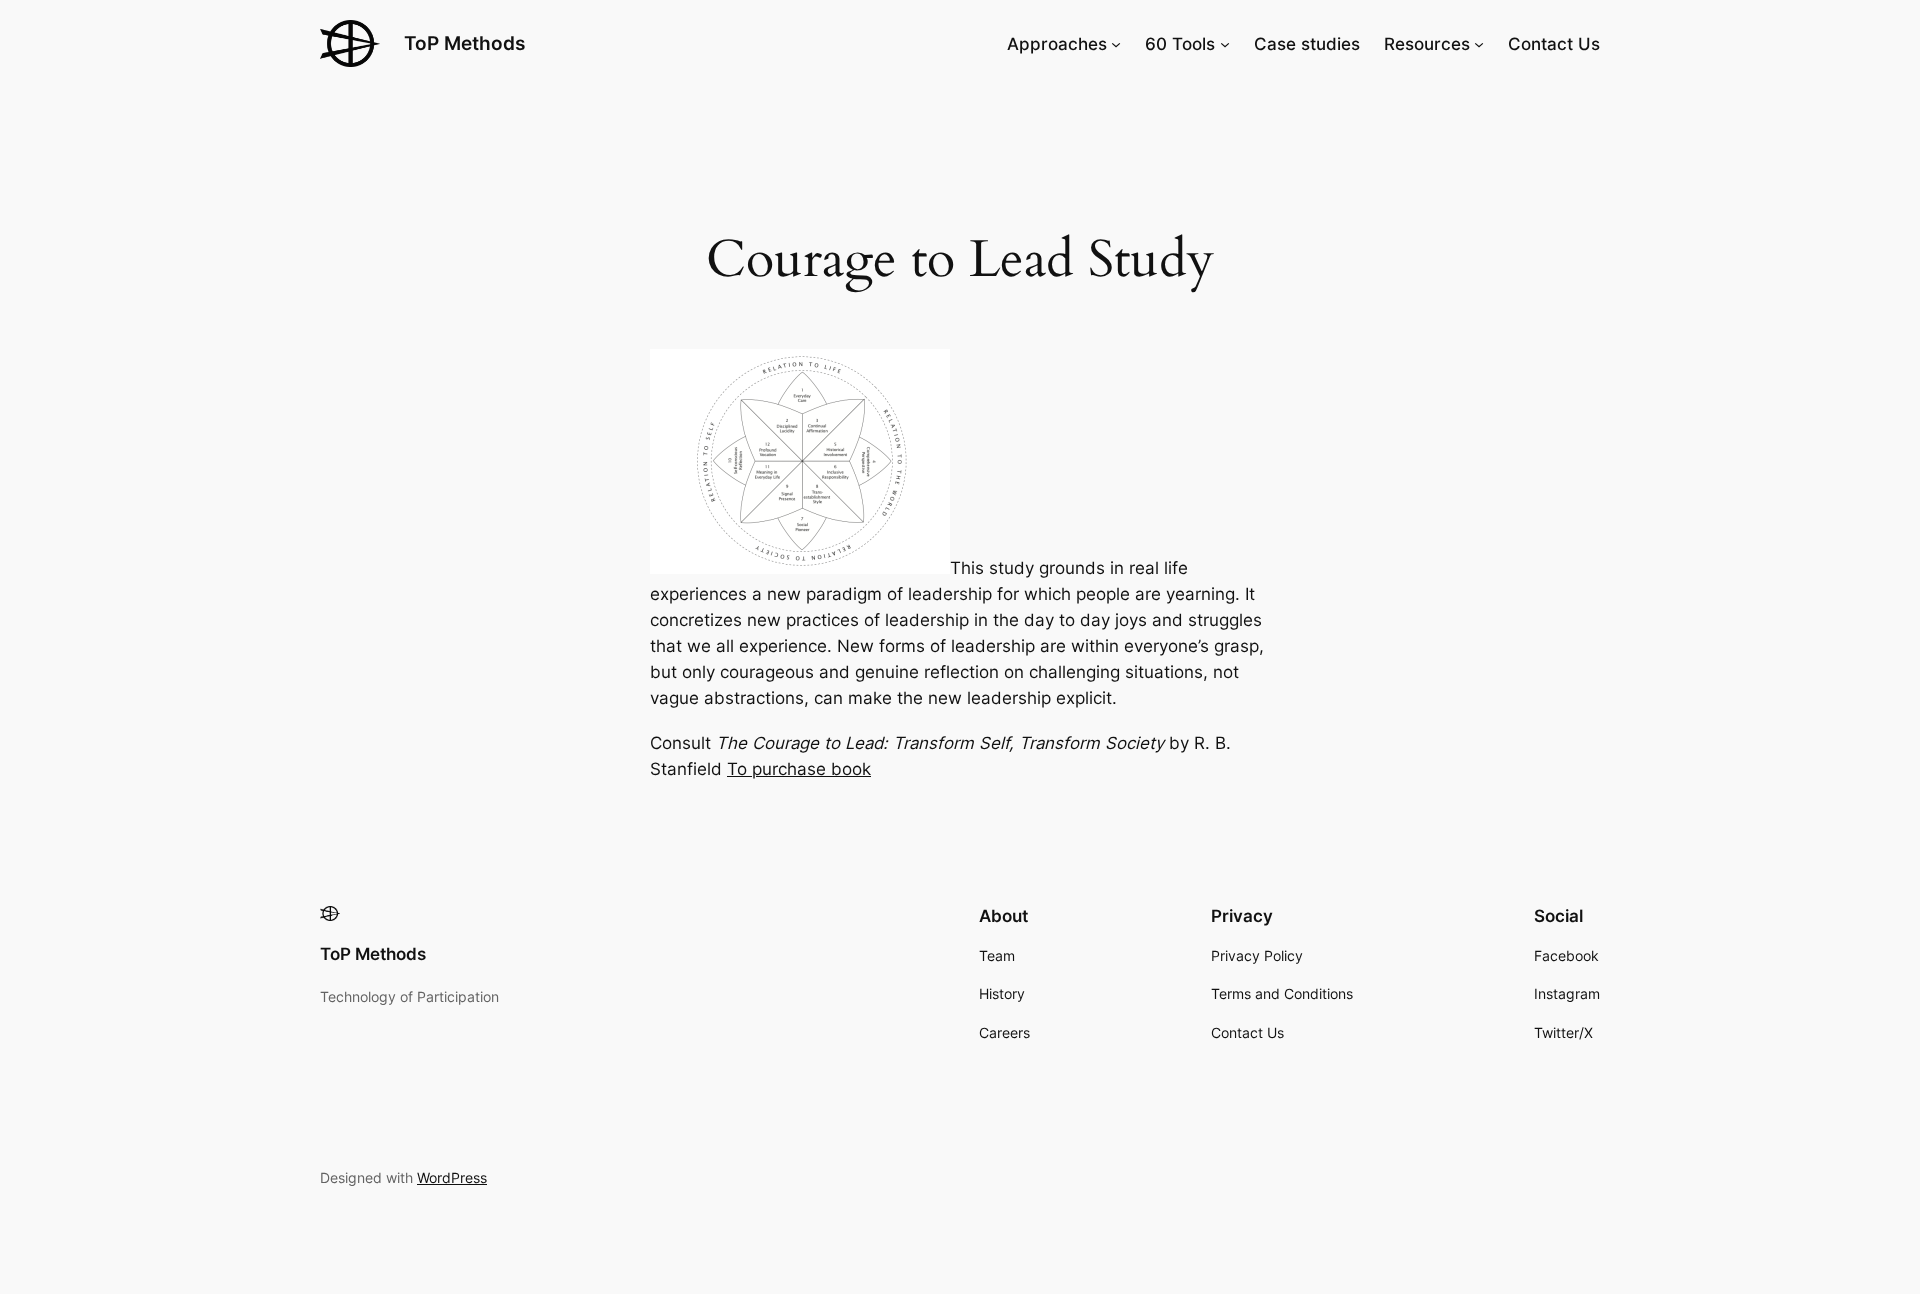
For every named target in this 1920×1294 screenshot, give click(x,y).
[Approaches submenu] (1116, 44)
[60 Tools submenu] (1225, 44)
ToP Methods (464, 43)
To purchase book (799, 769)
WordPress (452, 1177)
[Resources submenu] (1479, 44)
